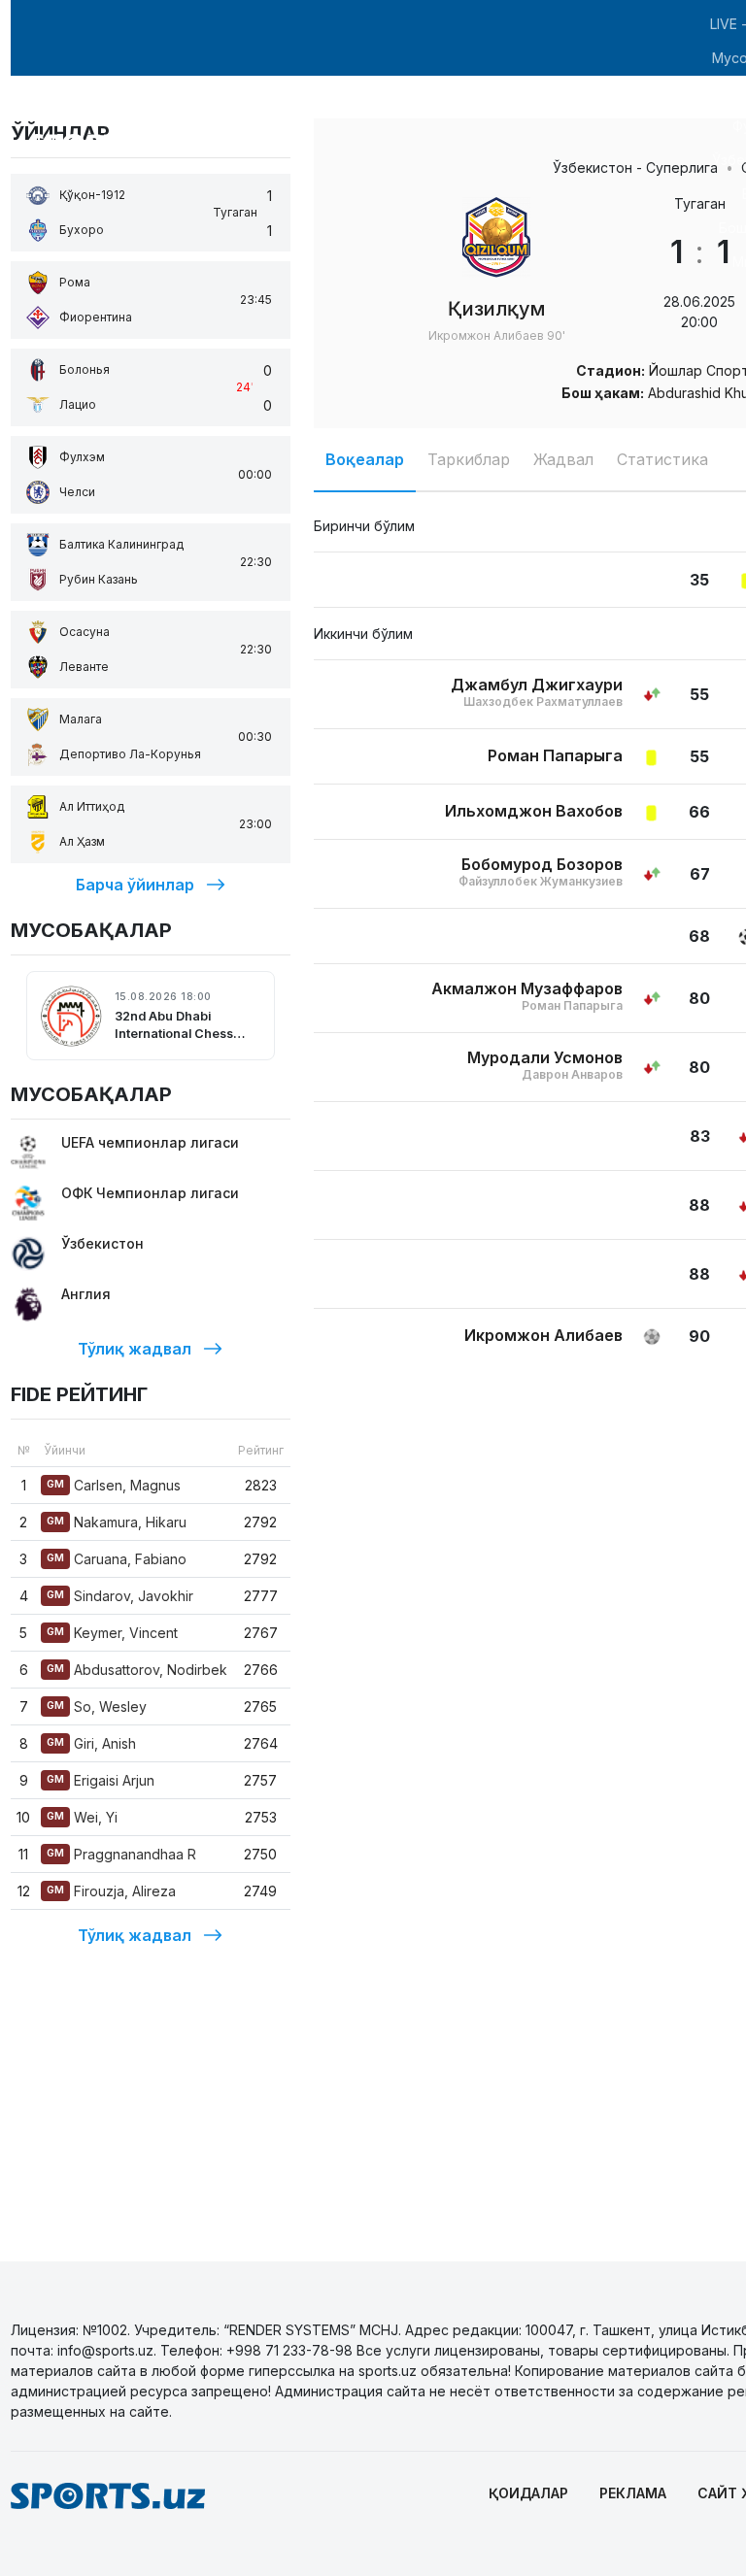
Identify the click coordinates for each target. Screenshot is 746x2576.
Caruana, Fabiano (117, 1559)
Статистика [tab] (662, 459)
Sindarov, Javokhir (120, 1596)
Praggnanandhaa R (121, 1854)
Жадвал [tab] (563, 459)
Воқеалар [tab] (365, 459)
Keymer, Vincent (112, 1633)
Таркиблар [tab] (469, 459)
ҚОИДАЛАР (528, 2493)
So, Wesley (97, 1706)
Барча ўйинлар (135, 885)
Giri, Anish (91, 1743)
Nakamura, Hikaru (117, 1522)
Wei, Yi (82, 1817)
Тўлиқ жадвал (135, 1349)
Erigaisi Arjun (101, 1780)
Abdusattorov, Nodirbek (137, 1670)
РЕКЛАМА (633, 2493)
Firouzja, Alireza (111, 1891)
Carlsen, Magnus (114, 1485)
